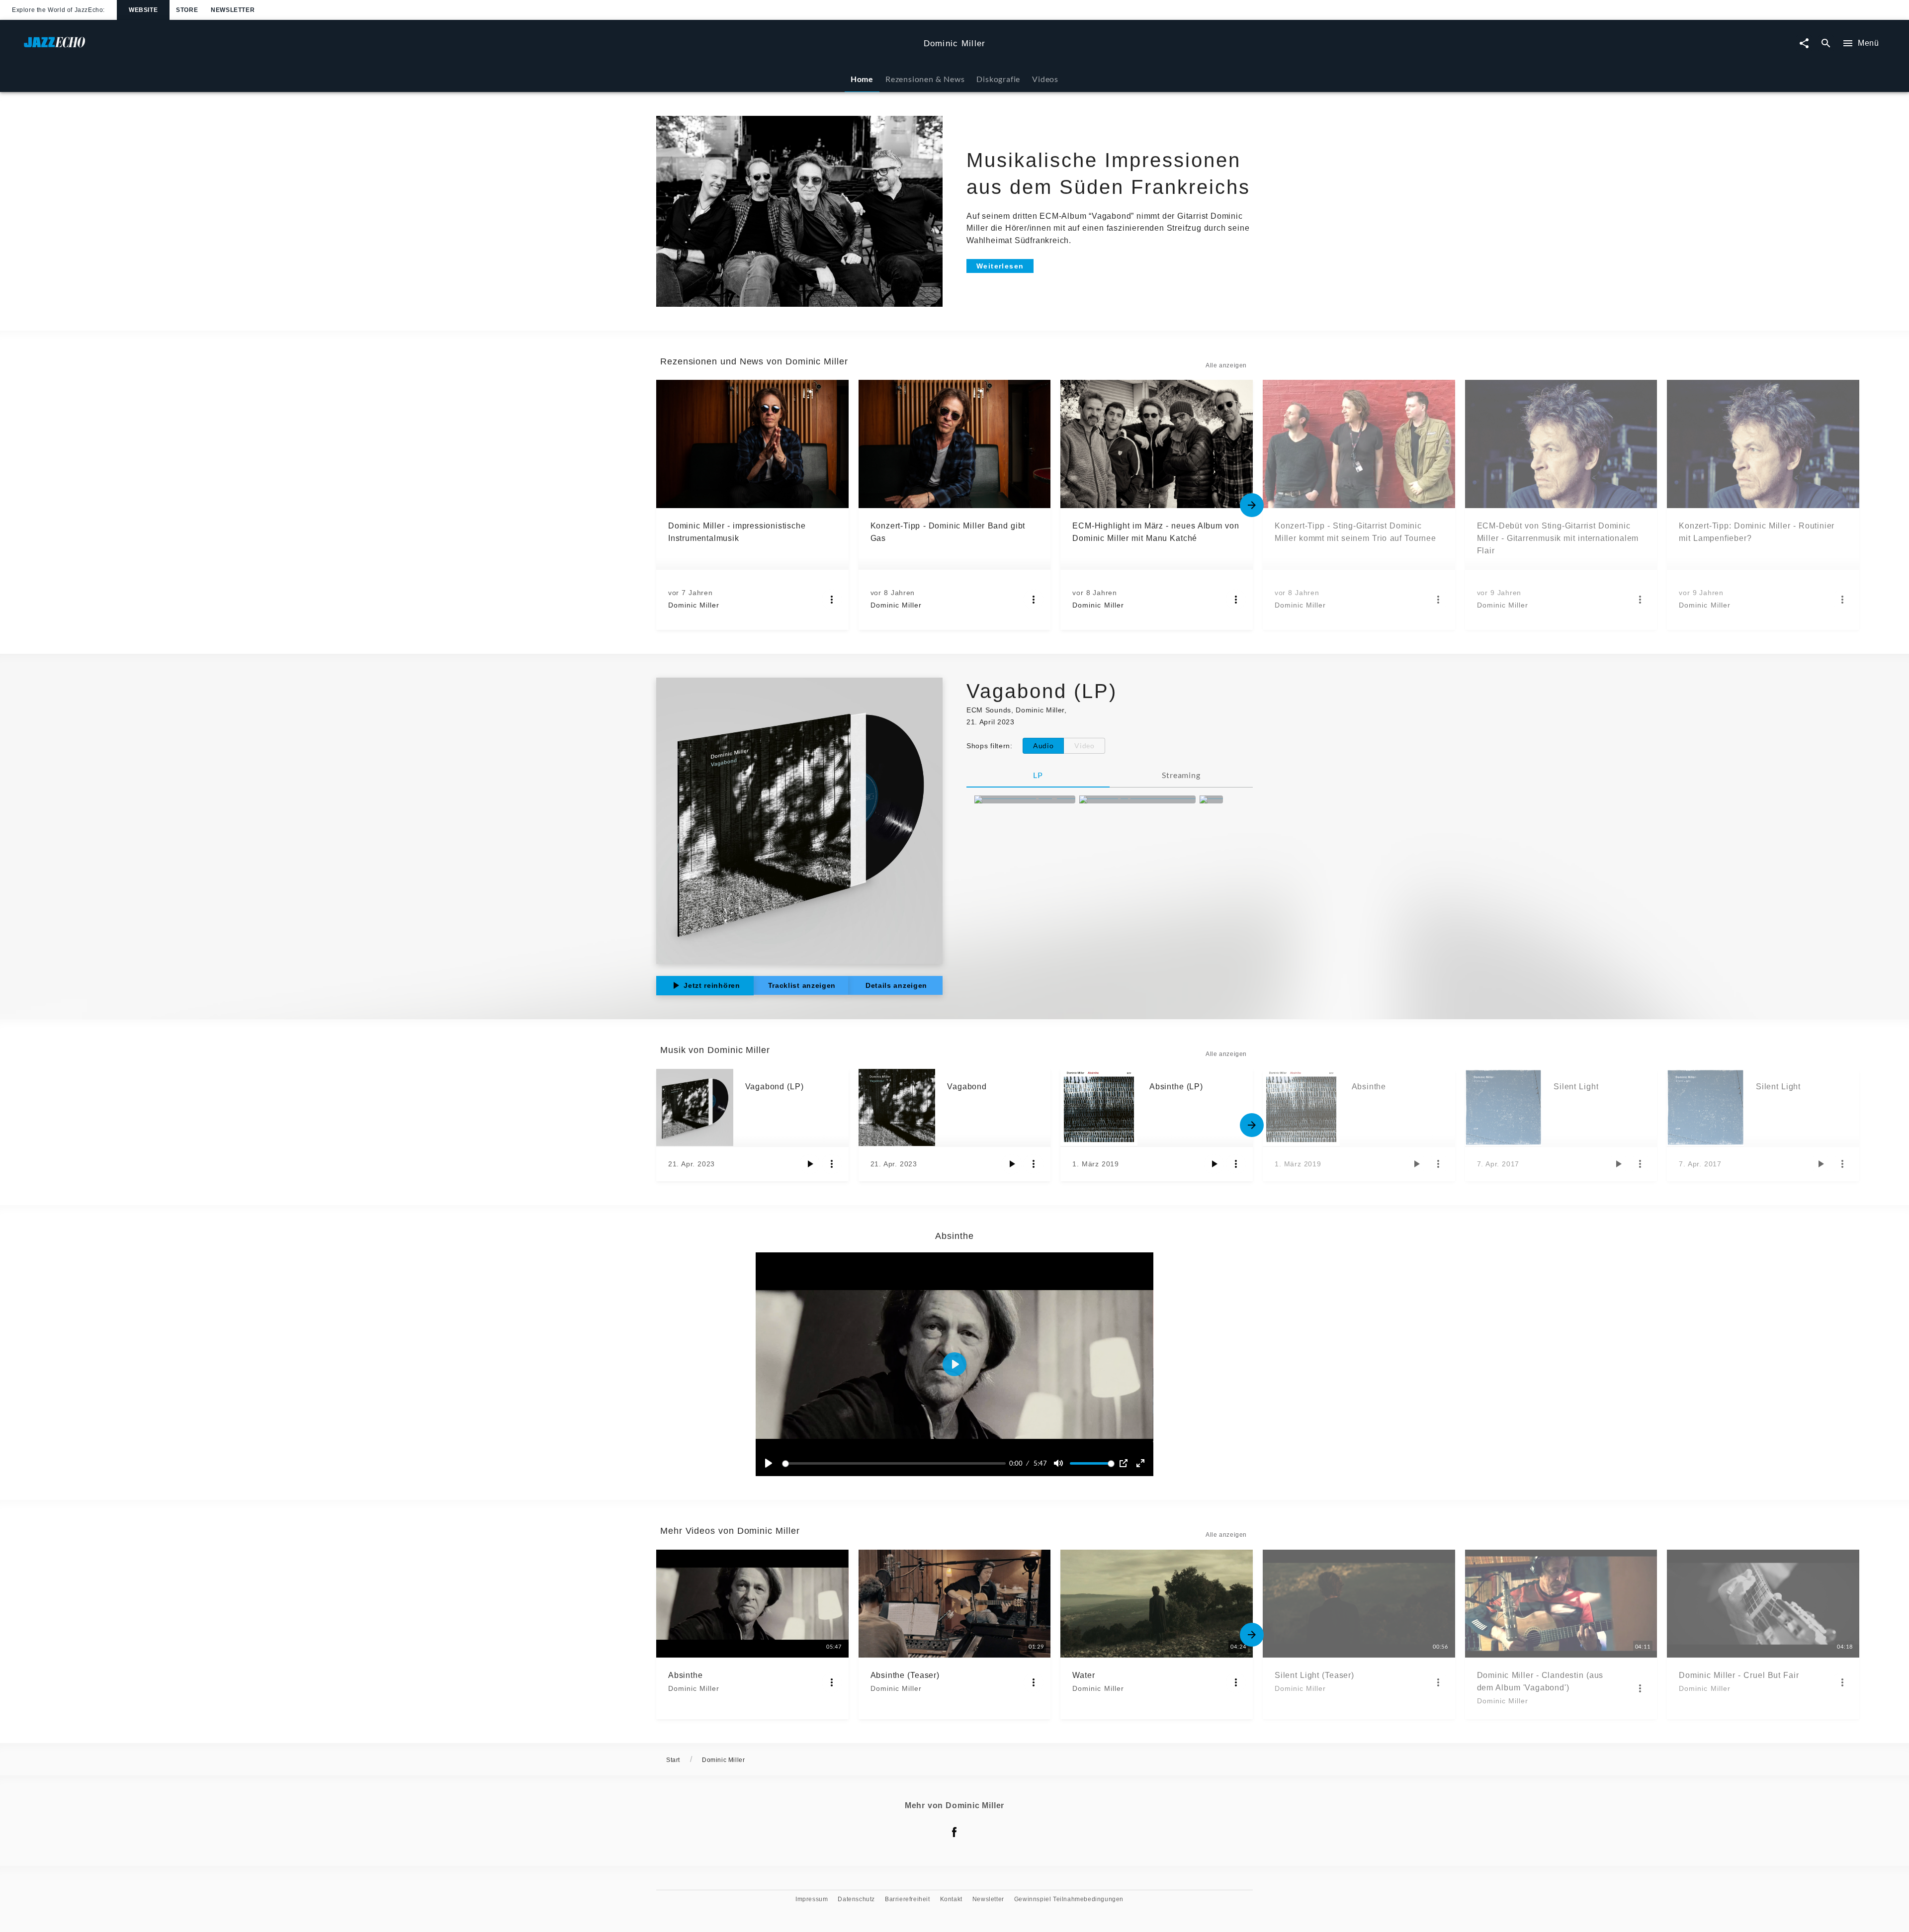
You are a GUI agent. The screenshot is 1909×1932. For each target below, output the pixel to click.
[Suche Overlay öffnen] (1826, 44)
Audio (1043, 746)
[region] (954, 1364)
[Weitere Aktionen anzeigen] (832, 600)
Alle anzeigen (1226, 365)
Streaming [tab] (1181, 775)
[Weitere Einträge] (1252, 505)
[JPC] (1211, 799)
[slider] (896, 1463)
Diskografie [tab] (998, 79)
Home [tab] (862, 79)
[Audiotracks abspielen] (810, 1164)
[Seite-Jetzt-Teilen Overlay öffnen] (1804, 44)
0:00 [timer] (1016, 1463)
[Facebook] (954, 1832)
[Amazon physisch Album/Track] (1137, 799)
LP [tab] (1038, 775)
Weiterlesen (1000, 266)
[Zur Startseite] (470, 47)
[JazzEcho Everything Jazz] (1025, 799)
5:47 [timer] (1040, 1463)
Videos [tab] (1045, 79)
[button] (954, 1364)
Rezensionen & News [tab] (925, 79)
